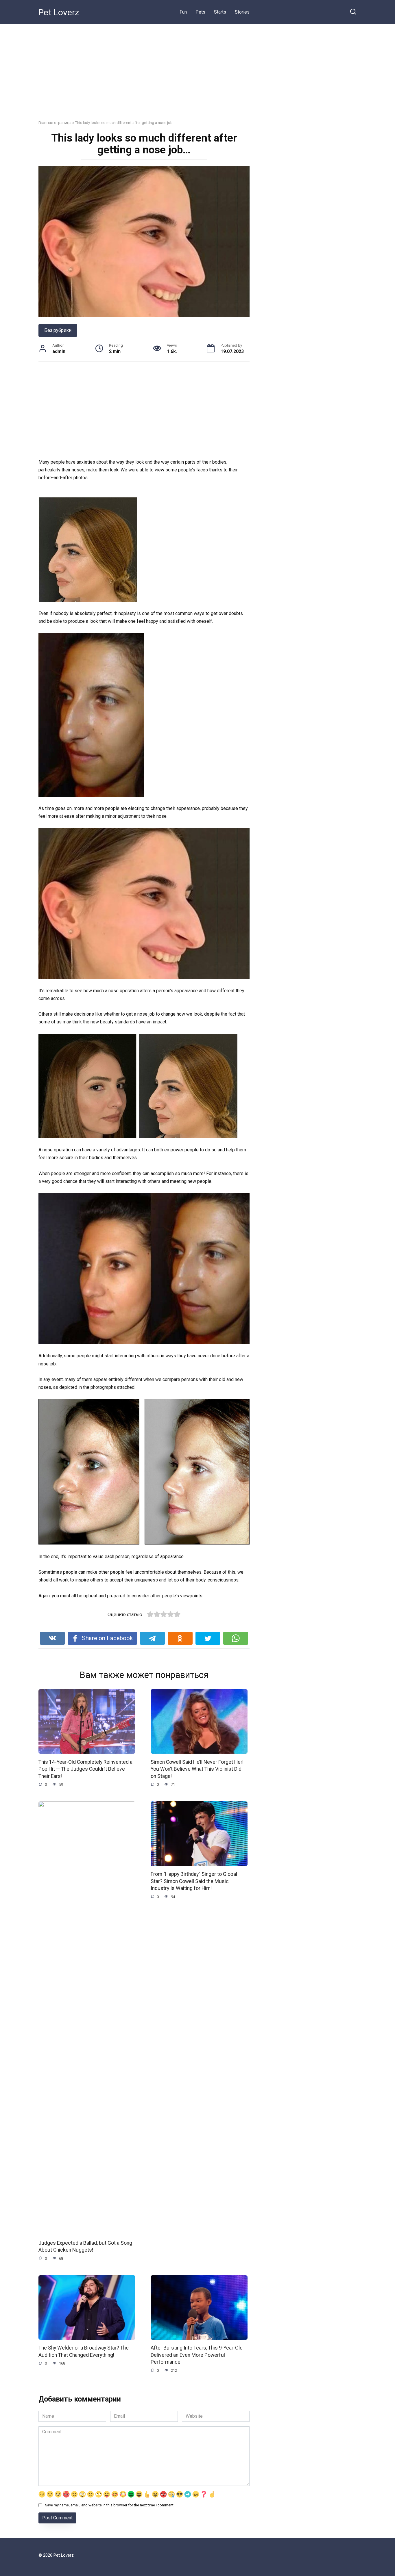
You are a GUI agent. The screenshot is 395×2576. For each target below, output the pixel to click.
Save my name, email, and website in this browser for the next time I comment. (110, 2505)
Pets (200, 12)
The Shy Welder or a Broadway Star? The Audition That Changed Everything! (84, 2351)
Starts (220, 12)
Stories (242, 12)
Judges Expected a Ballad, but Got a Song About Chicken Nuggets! (85, 2246)
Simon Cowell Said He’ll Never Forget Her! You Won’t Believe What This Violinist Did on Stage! (197, 1769)
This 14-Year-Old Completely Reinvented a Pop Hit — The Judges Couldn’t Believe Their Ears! (85, 1769)
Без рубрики (58, 330)
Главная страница (55, 122)
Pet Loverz (59, 12)
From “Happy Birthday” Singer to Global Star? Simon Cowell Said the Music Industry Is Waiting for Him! (194, 1881)
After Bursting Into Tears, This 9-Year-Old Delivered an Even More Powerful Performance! (197, 2355)
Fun (183, 12)
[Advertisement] (197, 68)
